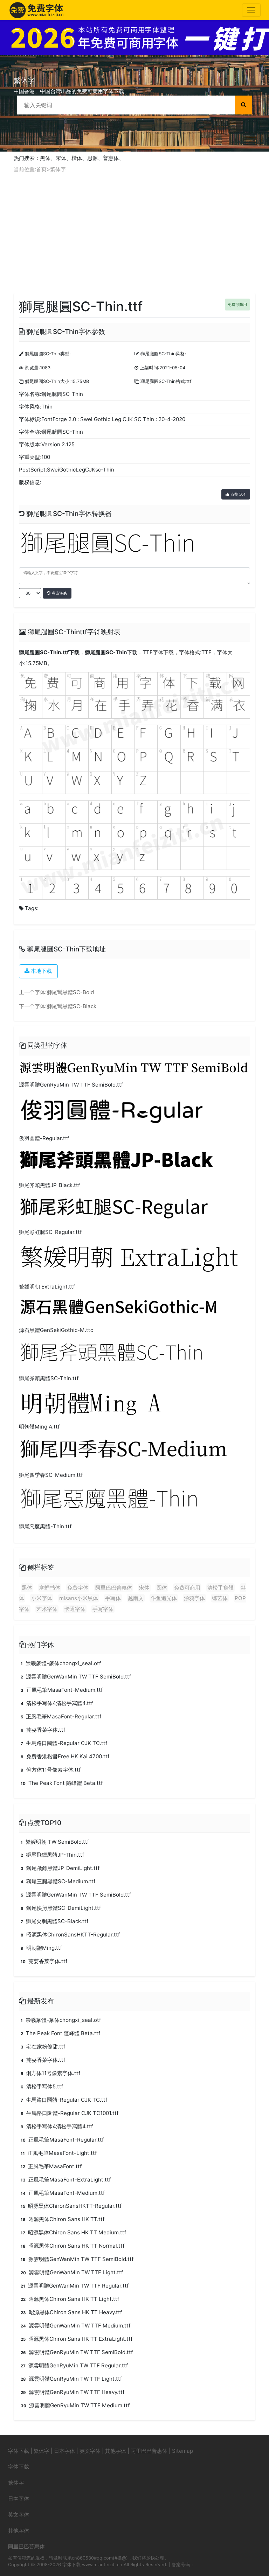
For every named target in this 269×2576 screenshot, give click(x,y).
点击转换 (59, 593)
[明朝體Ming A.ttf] (92, 1403)
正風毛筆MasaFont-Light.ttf (59, 2153)
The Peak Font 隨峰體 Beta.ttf (62, 1783)
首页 (41, 169)
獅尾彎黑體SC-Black (71, 1006)
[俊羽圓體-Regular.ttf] (134, 1112)
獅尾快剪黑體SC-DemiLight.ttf (61, 1908)
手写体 (113, 1598)
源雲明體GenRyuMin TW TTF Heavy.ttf (73, 2392)
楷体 (77, 158)
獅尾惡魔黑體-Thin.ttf (45, 1526)
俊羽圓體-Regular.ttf (44, 1138)
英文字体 (90, 2451)
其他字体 (116, 2451)
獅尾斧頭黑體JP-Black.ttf (49, 1185)
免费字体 (78, 1588)
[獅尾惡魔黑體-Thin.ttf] (134, 1501)
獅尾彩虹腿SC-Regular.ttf (50, 1232)
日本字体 (64, 2451)
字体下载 (19, 2451)
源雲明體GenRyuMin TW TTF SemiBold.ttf (71, 1085)
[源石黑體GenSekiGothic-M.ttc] (134, 1309)
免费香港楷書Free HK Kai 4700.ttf (65, 1756)
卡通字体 (75, 1609)
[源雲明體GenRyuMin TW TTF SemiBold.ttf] (134, 1068)
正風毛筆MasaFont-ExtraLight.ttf (66, 2180)
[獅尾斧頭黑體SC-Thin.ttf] (134, 1355)
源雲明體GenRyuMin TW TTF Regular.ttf (74, 2365)
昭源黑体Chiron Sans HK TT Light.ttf (70, 2299)
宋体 (61, 158)
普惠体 (111, 158)
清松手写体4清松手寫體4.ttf (57, 1703)
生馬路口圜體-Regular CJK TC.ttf (64, 1743)
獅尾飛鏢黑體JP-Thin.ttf (52, 1855)
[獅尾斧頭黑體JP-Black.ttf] (134, 1162)
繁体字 (58, 169)
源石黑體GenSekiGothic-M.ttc (56, 1330)
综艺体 (220, 1598)
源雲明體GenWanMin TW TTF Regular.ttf (75, 2286)
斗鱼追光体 (164, 1598)
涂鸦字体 (194, 1598)
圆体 (162, 1588)
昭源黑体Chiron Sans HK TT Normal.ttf (73, 2246)
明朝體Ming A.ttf (39, 1427)
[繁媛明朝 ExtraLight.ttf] (131, 1260)
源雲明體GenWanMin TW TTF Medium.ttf (75, 2326)
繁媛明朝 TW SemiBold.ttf (55, 1842)
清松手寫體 (220, 1588)
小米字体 (42, 1598)
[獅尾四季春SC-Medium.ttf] (134, 1451)
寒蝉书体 (50, 1588)
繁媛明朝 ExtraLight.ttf (47, 1287)
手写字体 (103, 1609)
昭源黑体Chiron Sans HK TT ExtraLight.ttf (77, 2339)
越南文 (136, 1598)
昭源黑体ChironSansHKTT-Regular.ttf (70, 1935)
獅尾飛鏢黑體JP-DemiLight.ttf (60, 1868)
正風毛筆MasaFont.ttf (51, 2166)
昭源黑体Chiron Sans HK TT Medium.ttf (73, 2232)
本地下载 (41, 971)
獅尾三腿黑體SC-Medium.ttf (58, 1881)
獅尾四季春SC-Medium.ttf (51, 1475)
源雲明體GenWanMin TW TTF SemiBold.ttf (76, 1677)
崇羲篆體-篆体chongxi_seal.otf (61, 1663)
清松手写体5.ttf (42, 2086)
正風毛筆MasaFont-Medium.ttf (62, 1690)
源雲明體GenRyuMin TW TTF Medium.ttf (75, 2405)
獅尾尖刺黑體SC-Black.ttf (54, 1921)
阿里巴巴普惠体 (114, 1588)
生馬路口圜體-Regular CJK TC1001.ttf (70, 2113)
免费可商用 (237, 305)
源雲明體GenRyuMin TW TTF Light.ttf (71, 2379)
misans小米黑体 (79, 1598)
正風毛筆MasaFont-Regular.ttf (61, 1716)
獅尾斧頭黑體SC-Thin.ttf (49, 1378)
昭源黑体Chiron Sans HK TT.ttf (63, 2219)
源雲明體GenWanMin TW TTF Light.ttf (72, 2272)
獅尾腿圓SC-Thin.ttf (44, 652)
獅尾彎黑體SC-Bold (70, 992)
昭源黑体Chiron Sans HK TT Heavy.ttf (71, 2312)
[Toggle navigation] (251, 10)
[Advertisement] (134, 231)
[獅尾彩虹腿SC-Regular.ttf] (134, 1209)
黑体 (45, 158)
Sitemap (182, 2451)
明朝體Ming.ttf (41, 1948)
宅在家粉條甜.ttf (43, 2047)
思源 (92, 158)
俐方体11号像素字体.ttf (51, 1770)
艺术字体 (47, 1609)
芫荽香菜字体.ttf (43, 1730)
